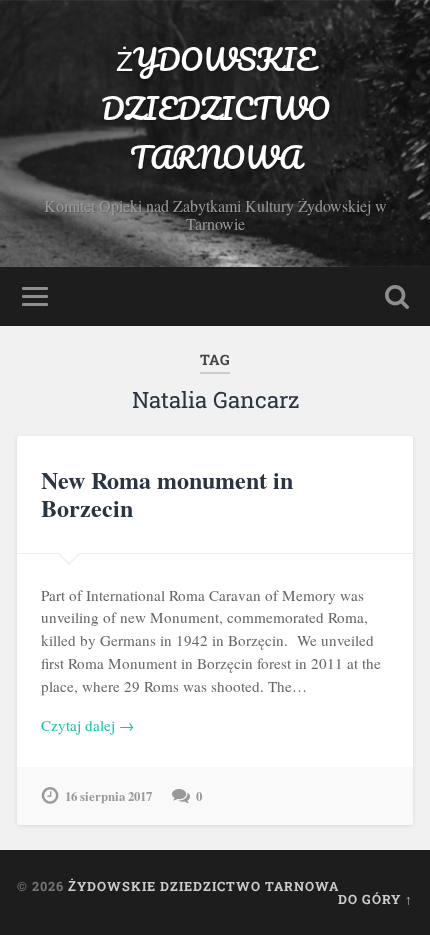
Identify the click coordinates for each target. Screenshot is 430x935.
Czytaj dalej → (87, 725)
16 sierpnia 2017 (108, 796)
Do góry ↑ (375, 899)
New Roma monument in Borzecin (167, 494)
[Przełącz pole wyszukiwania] (397, 296)
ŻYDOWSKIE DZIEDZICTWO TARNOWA (215, 108)
